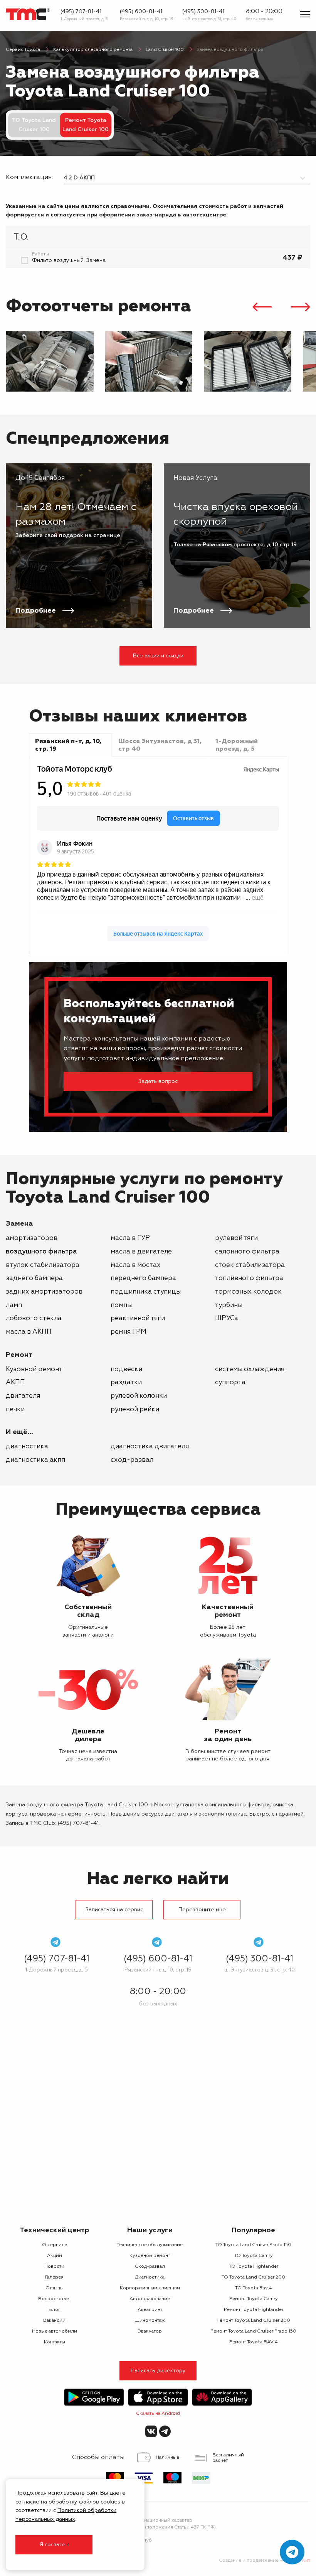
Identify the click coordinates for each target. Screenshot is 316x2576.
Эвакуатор (150, 2331)
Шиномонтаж (150, 2321)
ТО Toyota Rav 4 (254, 2288)
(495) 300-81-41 (203, 12)
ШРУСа (227, 1318)
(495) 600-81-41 (141, 12)
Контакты (55, 2342)
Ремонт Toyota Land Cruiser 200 (253, 2321)
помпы (121, 1305)
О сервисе (55, 2245)
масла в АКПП (29, 1332)
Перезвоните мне (202, 1910)
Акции (55, 2256)
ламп (14, 1305)
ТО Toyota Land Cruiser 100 (34, 125)
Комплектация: (29, 177)
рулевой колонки (139, 1396)
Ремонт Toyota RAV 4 (254, 2342)
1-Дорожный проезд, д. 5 (84, 19)
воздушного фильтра (41, 1252)
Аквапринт (150, 2310)
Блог (55, 2310)
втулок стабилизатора (43, 1265)
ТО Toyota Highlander (254, 2267)
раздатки (126, 1383)
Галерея (54, 2277)
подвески (126, 1369)
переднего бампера (143, 1278)
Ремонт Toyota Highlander (254, 2310)
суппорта (230, 1383)
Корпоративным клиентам (150, 2288)
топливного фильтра (249, 1278)
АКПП (15, 1383)
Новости (54, 2267)
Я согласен (54, 2545)
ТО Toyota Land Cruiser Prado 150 (253, 2245)
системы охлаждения (250, 1369)
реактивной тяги (138, 1318)
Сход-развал (132, 1460)
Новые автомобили (55, 2331)
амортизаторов (32, 1238)
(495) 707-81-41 (81, 12)
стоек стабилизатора (250, 1265)
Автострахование (150, 2299)
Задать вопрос (158, 1081)
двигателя (23, 1396)
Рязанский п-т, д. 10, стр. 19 (147, 19)
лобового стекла (34, 1318)
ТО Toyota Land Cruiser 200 (253, 2277)
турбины (229, 1305)
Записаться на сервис (114, 1910)
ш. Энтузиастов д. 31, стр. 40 (209, 19)
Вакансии (54, 2321)
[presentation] (262, 308)
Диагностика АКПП (35, 1460)
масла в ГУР (130, 1238)
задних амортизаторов (44, 1292)
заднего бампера (34, 1278)
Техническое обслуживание (150, 2245)
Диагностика (27, 1447)
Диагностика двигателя (150, 1447)
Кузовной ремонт (34, 1369)
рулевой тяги (236, 1238)
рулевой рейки (135, 1410)
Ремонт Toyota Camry (254, 2299)
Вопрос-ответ (55, 2299)
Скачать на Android (158, 2414)
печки (15, 1410)
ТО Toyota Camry (254, 2256)
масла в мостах (136, 1265)
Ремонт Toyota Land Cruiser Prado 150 (253, 2331)
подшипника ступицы (146, 1292)
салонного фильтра (247, 1252)
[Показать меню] (305, 14)
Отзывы (55, 2288)
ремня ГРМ (129, 1332)
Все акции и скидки (158, 656)
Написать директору (158, 2371)
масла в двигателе (141, 1252)
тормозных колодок (248, 1292)
